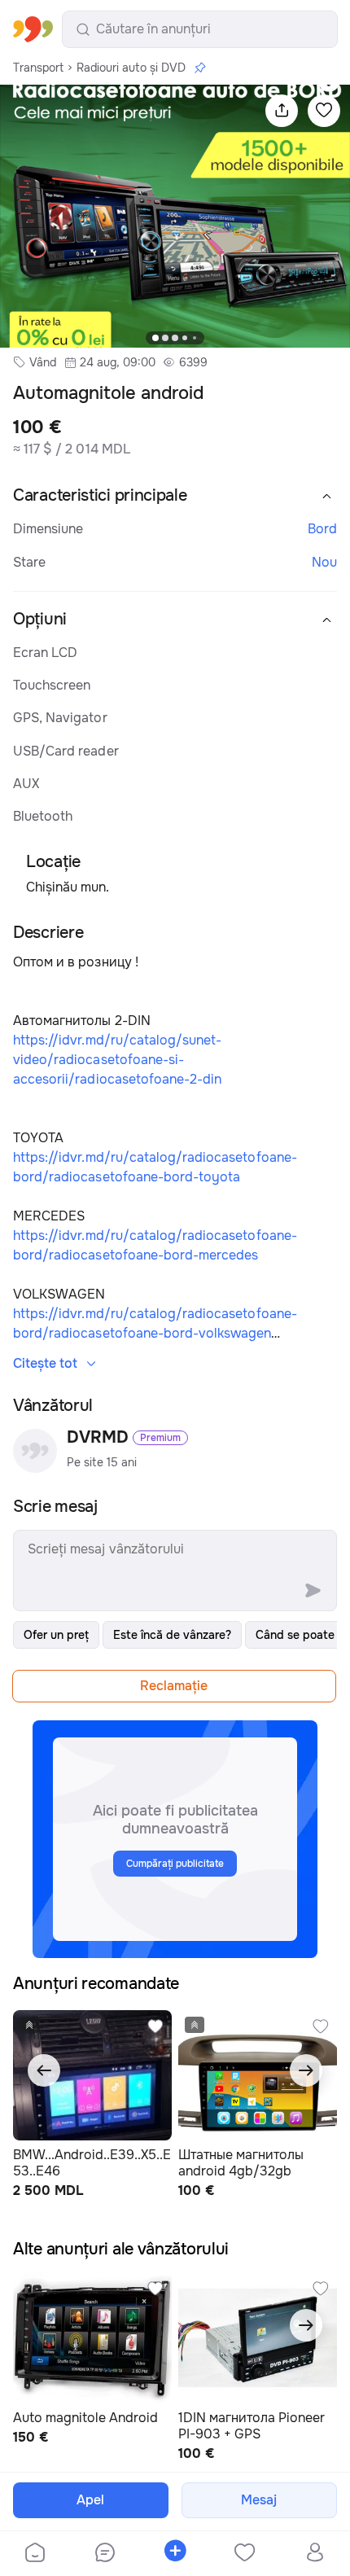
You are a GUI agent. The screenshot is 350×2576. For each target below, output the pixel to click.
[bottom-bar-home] (35, 2554)
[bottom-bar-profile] (315, 2554)
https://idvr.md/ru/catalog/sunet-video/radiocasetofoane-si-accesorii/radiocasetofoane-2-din (117, 1060)
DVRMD (98, 1438)
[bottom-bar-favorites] (245, 2554)
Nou (324, 562)
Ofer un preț (56, 1635)
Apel (90, 2500)
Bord (322, 529)
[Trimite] (313, 1591)
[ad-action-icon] (155, 2026)
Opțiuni (40, 619)
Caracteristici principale (100, 495)
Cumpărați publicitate (175, 1864)
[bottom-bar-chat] (105, 2554)
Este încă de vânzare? (172, 1635)
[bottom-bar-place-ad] (175, 2554)
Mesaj (259, 2500)
